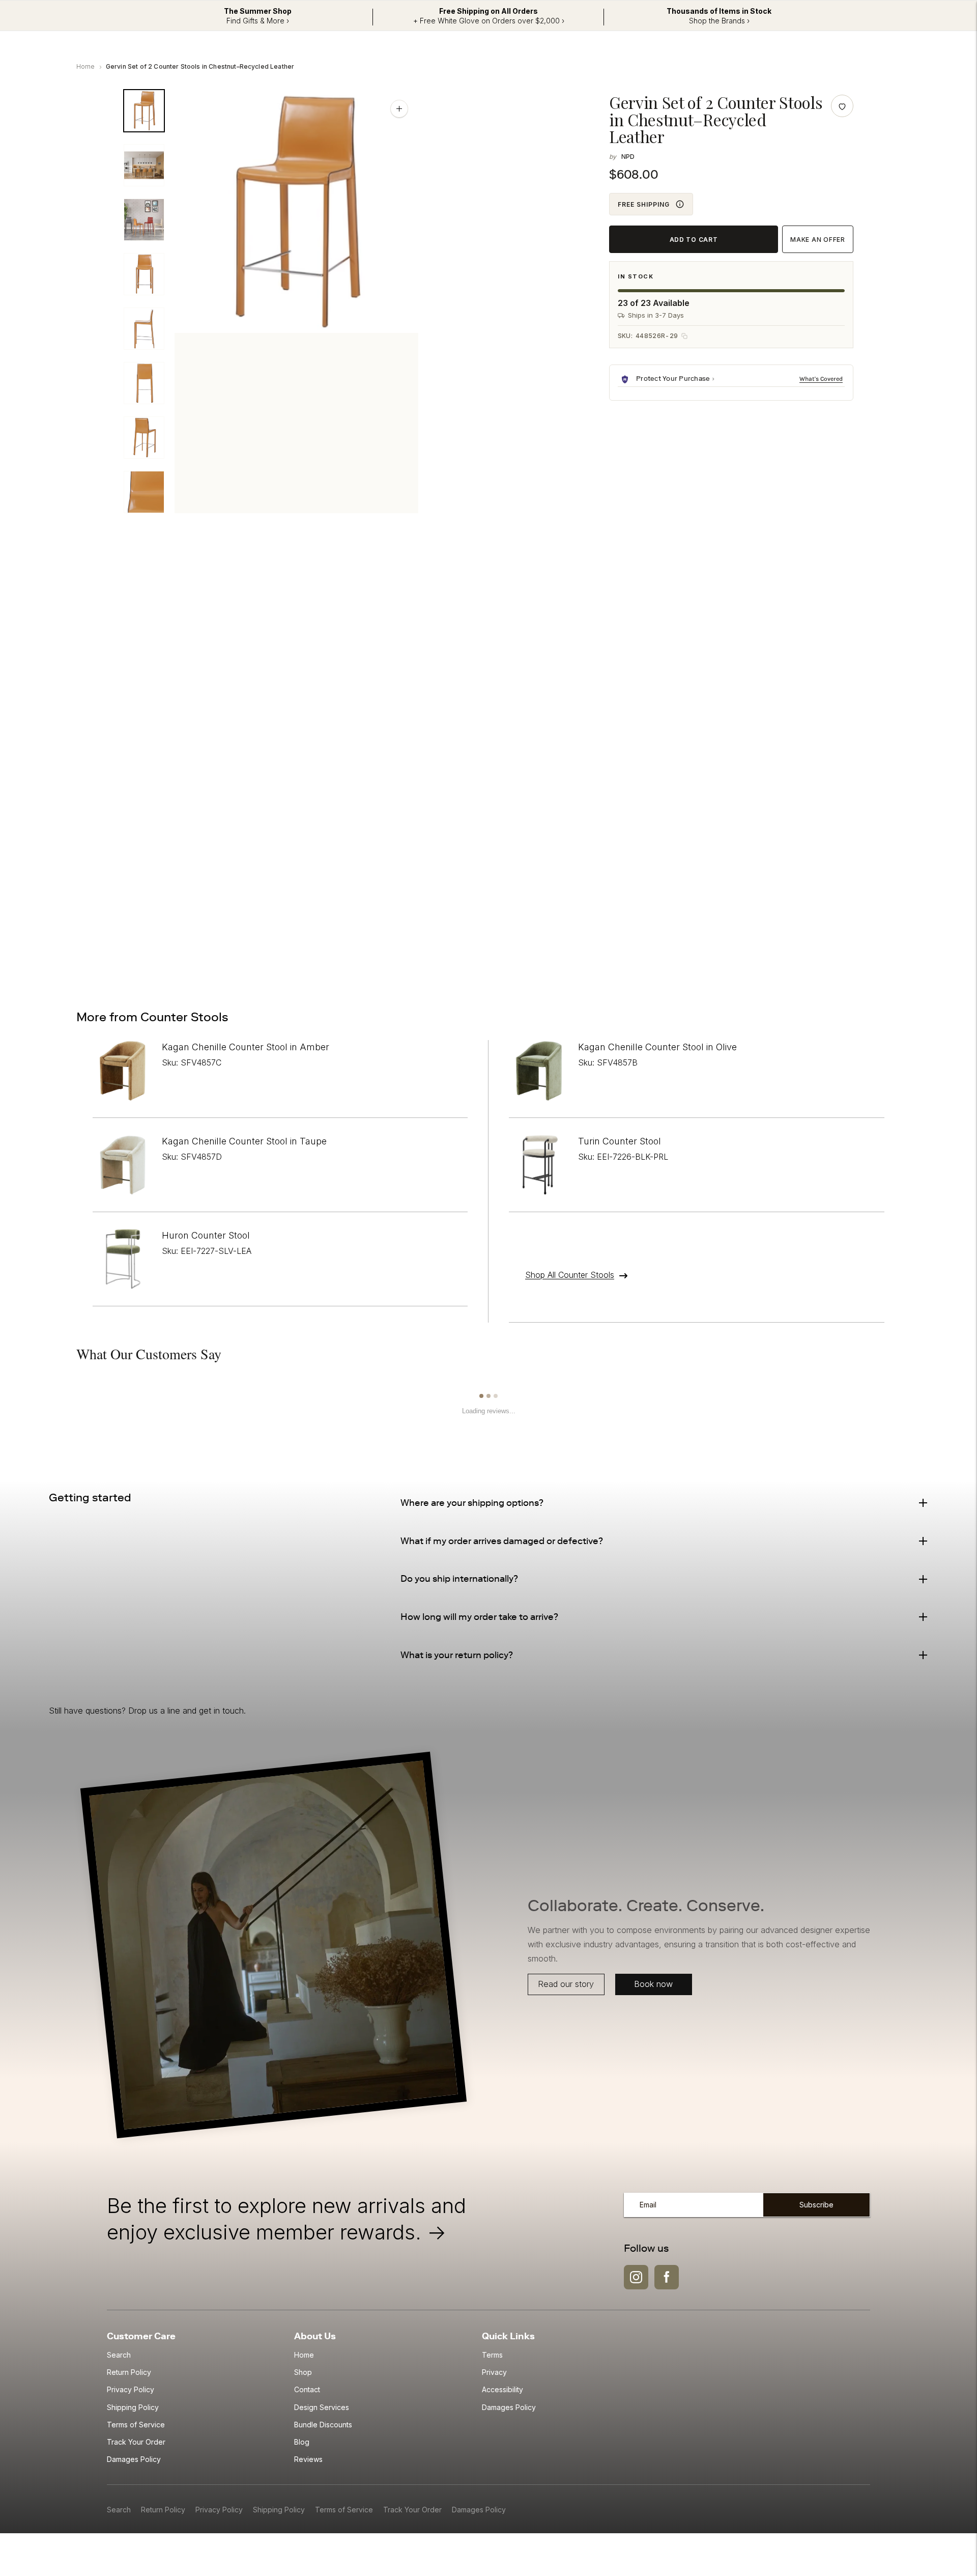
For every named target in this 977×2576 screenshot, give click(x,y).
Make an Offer (817, 240)
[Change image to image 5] (144, 329)
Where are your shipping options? (472, 1503)
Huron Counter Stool (206, 1235)
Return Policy (129, 2372)
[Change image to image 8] (144, 492)
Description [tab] (166, 577)
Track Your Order (136, 2442)
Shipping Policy (133, 2407)
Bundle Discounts (323, 2425)
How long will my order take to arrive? (479, 1617)
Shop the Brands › (719, 21)
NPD (628, 157)
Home (86, 66)
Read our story (566, 1984)
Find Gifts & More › (258, 21)
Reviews (308, 2459)
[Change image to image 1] (144, 111)
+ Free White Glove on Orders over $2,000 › (489, 21)
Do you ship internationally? (459, 1579)
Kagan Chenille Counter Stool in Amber (246, 1047)
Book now (653, 1984)
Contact (307, 2389)
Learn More (822, 379)
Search (119, 2355)
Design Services (322, 2407)
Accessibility (502, 2389)
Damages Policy (134, 2459)
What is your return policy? (457, 1655)
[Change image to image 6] (144, 383)
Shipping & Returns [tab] (254, 577)
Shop (303, 2372)
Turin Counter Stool (620, 1141)
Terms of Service (136, 2425)
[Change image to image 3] (144, 220)
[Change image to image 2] (144, 165)
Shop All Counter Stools (570, 1275)
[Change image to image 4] (144, 274)
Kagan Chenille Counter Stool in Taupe (244, 1141)
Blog (302, 2442)
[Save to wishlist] (842, 106)
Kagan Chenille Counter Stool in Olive (657, 1047)
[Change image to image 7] (144, 438)
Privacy (494, 2372)
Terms (492, 2355)
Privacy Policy (131, 2389)
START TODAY (790, 937)
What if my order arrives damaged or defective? (502, 1541)
